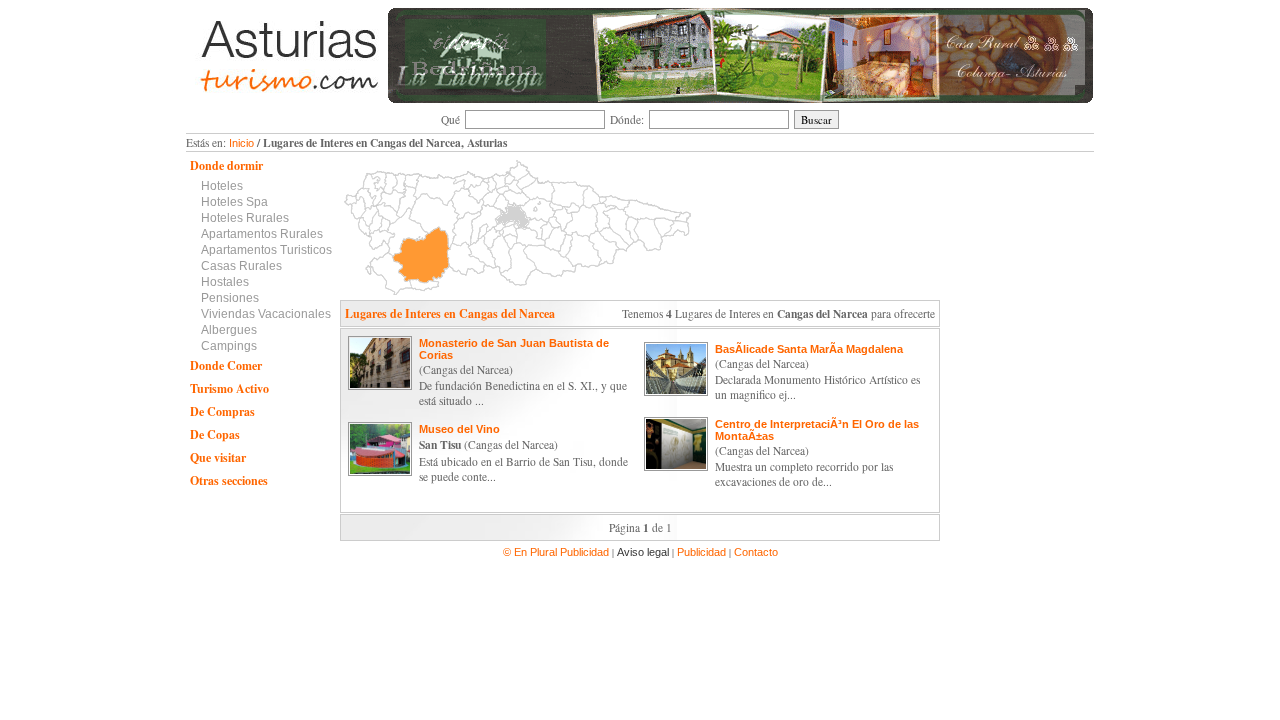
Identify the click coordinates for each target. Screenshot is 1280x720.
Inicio (241, 143)
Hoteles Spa (234, 202)
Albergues (229, 330)
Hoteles (222, 186)
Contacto (756, 552)
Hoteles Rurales (245, 218)
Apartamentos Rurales (262, 234)
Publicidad (701, 552)
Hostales (225, 282)
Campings (229, 346)
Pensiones (230, 298)
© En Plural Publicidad (557, 552)
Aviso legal (643, 552)
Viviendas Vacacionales (266, 314)
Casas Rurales (241, 266)
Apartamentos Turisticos (266, 250)
